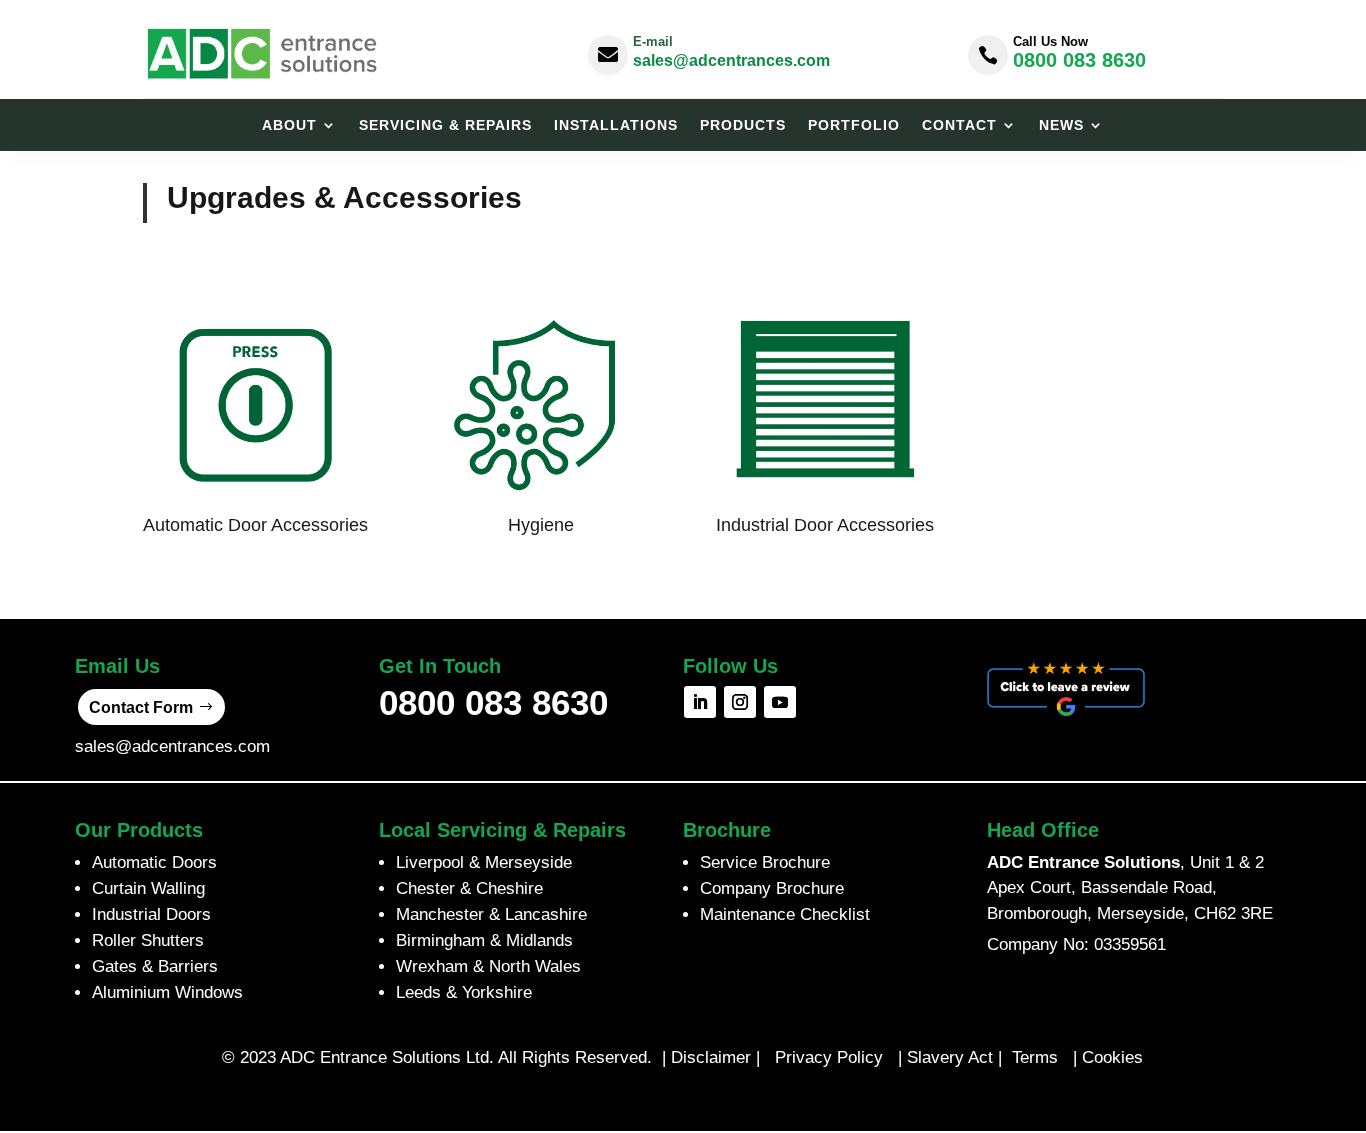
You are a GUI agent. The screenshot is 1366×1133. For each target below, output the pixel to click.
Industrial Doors (151, 914)
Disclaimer (711, 1057)
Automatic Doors (154, 862)
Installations (616, 125)
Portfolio (854, 125)
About (289, 125)
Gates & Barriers (155, 966)
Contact (959, 125)
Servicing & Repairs (445, 125)
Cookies (1112, 1057)
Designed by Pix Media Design (682, 1099)
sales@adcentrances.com (731, 60)
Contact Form (141, 707)
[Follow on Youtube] (780, 702)
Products (743, 125)
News (1061, 125)
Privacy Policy (829, 1057)
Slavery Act (950, 1057)
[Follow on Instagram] (740, 702)
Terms (1037, 1057)
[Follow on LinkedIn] (700, 702)
